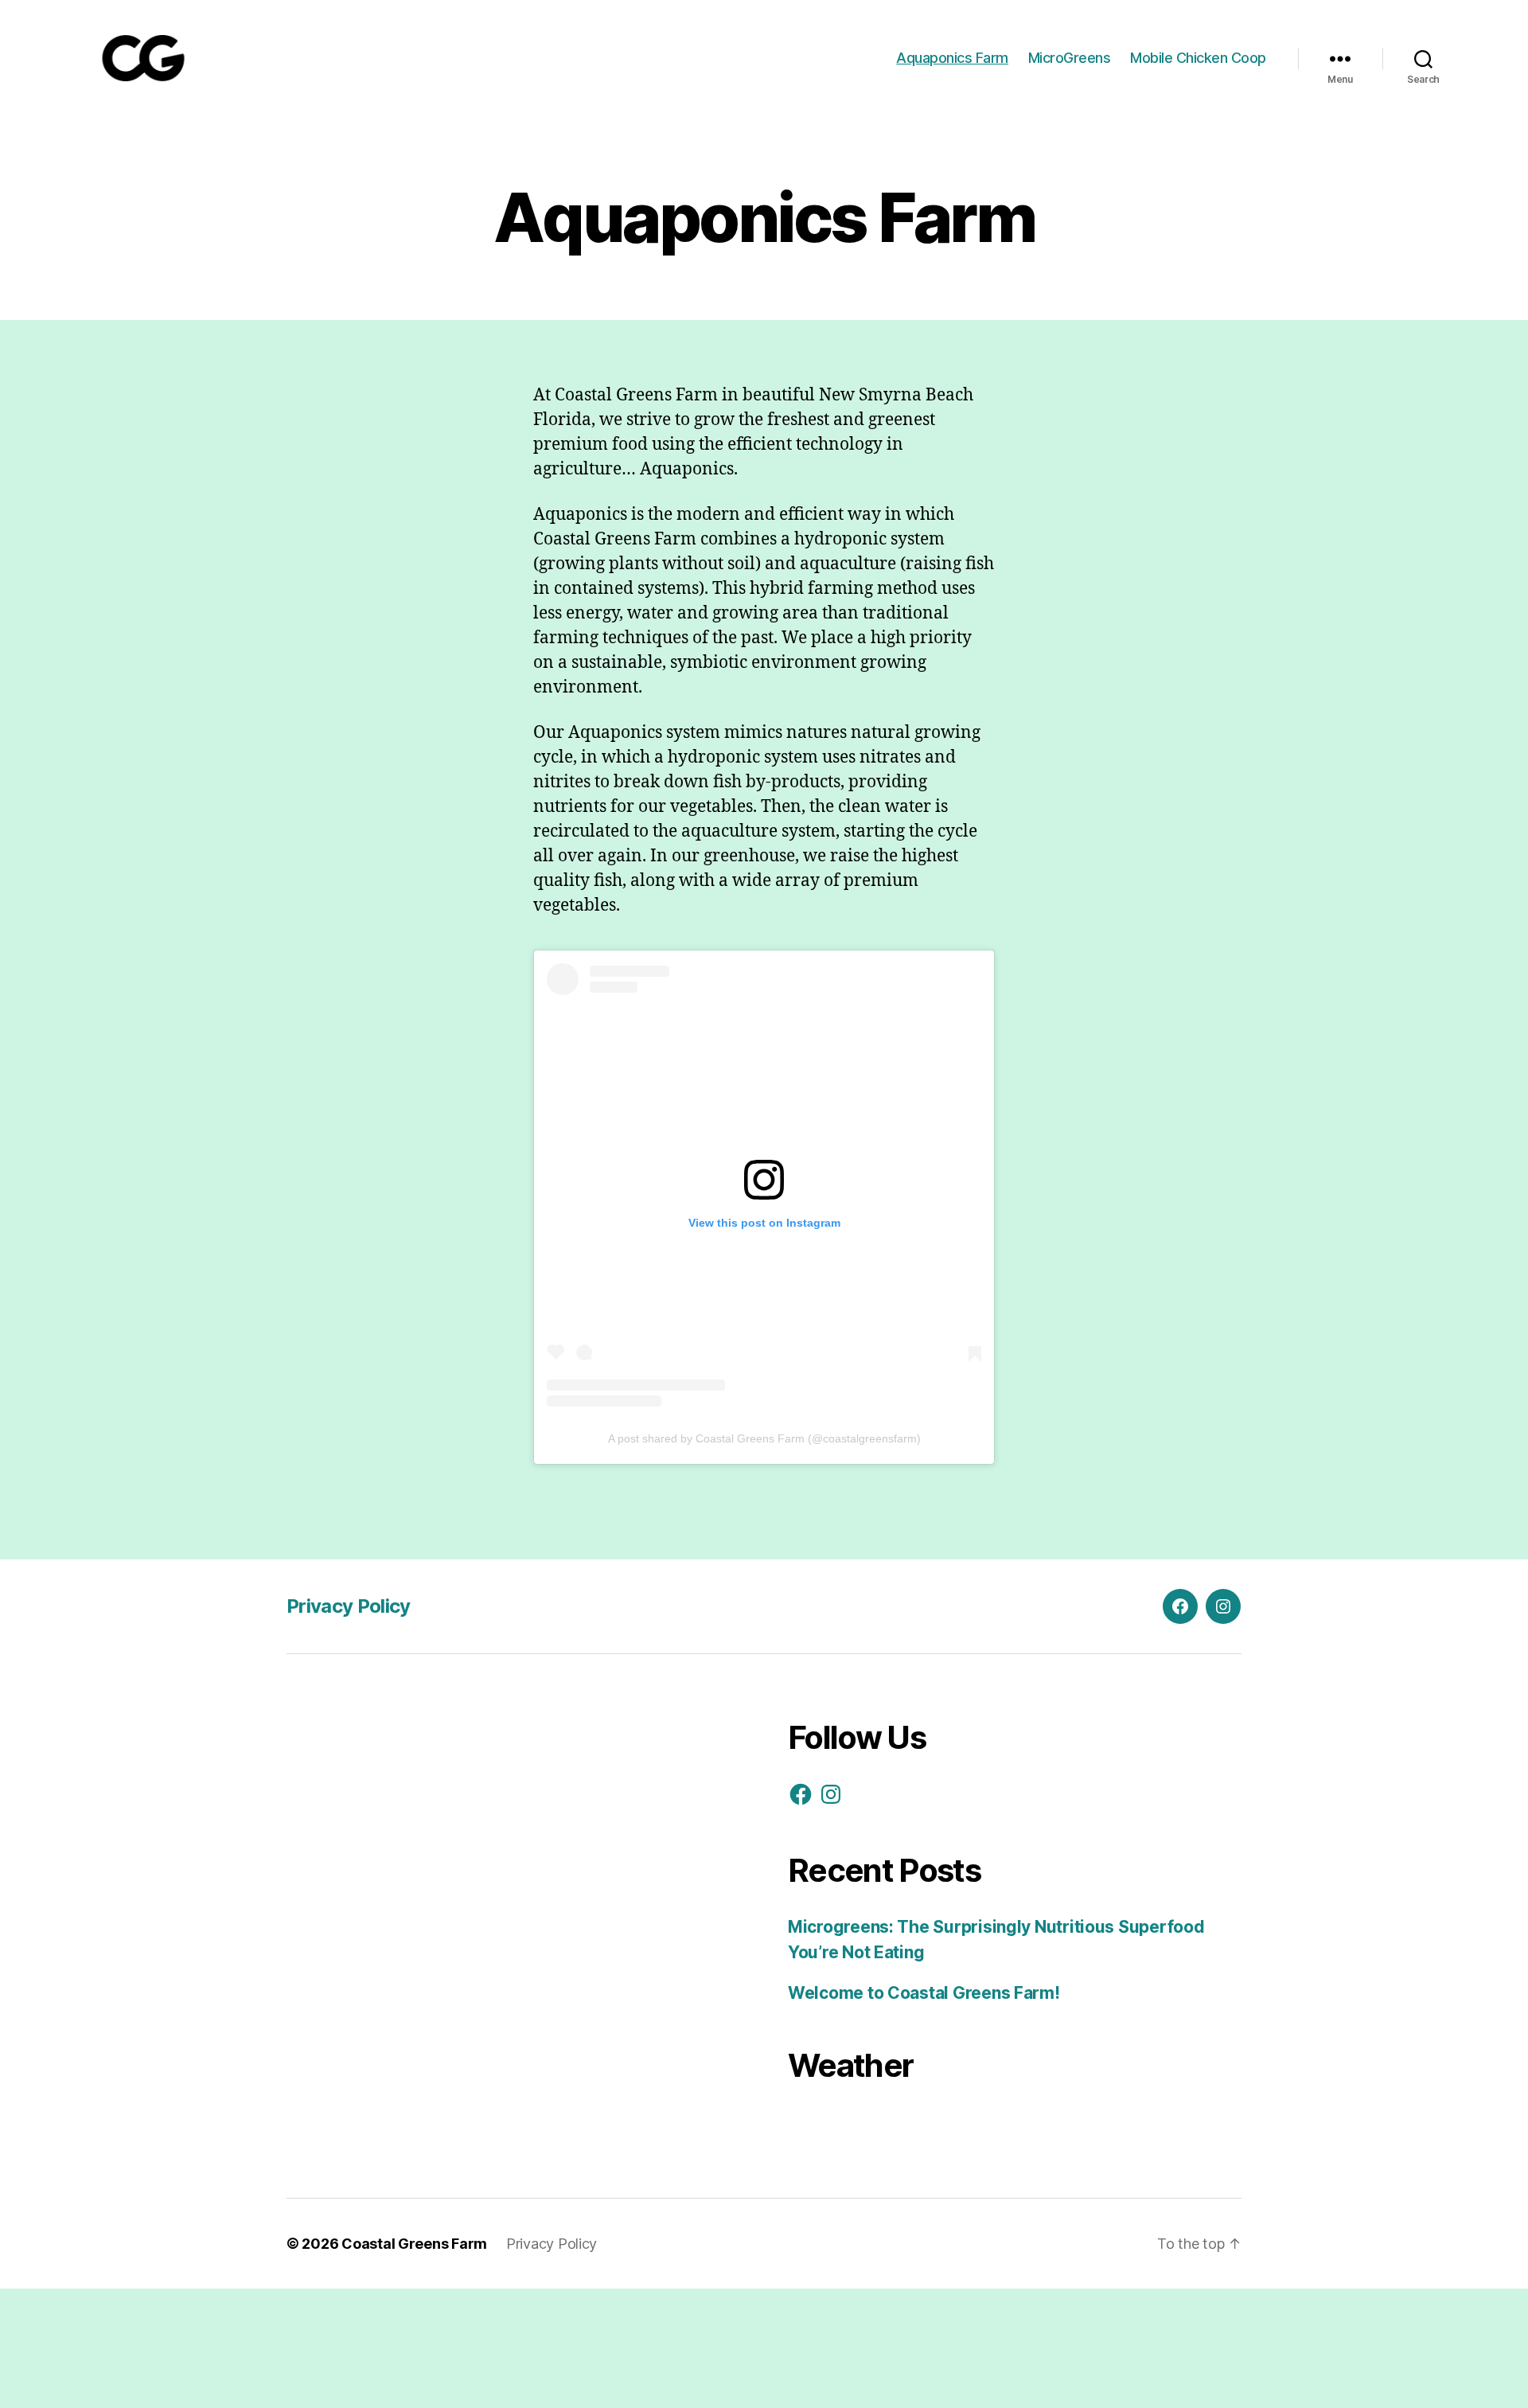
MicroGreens (1070, 58)
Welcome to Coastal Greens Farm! (924, 1993)
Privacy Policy (349, 1606)
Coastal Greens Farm (414, 2244)
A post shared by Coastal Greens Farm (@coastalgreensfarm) (764, 1438)
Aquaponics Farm (952, 58)
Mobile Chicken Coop (1198, 58)
